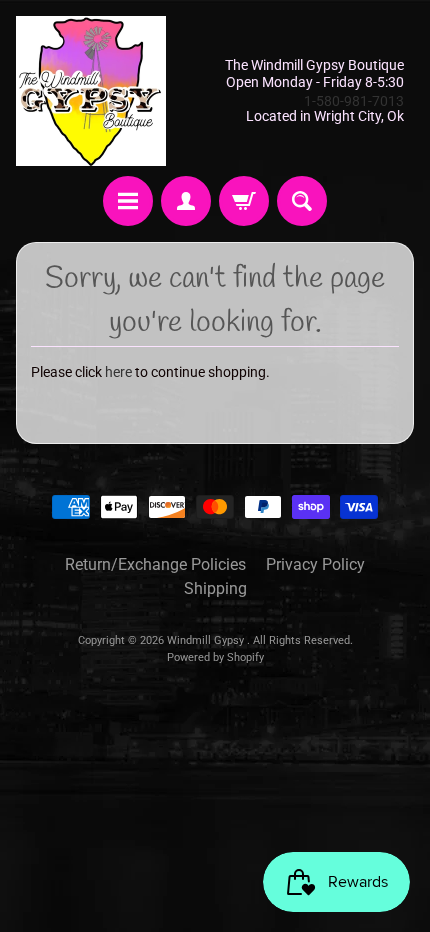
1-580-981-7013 (354, 101)
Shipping (215, 588)
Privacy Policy (315, 564)
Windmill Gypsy (207, 640)
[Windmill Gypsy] (91, 91)
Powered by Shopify (215, 657)
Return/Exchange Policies (155, 564)
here (118, 372)
